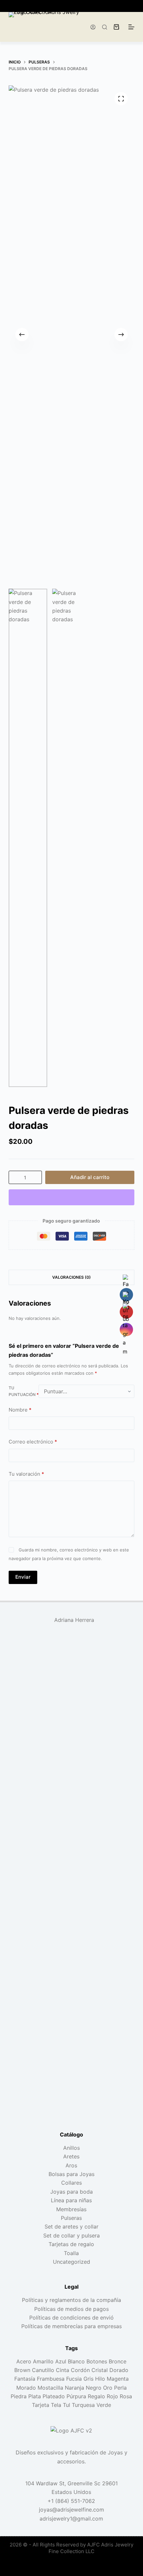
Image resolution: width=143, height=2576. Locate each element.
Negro (94, 2388)
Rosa (126, 2396)
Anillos (71, 2148)
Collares (71, 2183)
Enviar (23, 1577)
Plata (35, 2396)
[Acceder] (93, 27)
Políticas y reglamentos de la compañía (71, 2300)
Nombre (20, 1410)
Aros (71, 2165)
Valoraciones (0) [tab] (71, 1277)
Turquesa (83, 2405)
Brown (22, 2370)
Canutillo (43, 2370)
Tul (67, 2405)
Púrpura (76, 2396)
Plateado (54, 2396)
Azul (61, 2361)
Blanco (76, 2361)
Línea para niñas (71, 2200)
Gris (88, 2379)
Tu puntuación (24, 1391)
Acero (24, 2361)
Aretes (71, 2156)
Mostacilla (50, 2388)
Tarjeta (41, 2405)
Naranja (74, 2388)
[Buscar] (105, 27)
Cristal (100, 2370)
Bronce (118, 2361)
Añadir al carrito (90, 1177)
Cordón (80, 2370)
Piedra (19, 2396)
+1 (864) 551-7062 (71, 2501)
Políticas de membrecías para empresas (71, 2326)
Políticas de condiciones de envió (71, 2318)
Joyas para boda (71, 2192)
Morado (26, 2388)
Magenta (118, 2379)
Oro (108, 2388)
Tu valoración (26, 1474)
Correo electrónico (33, 1442)
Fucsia (74, 2379)
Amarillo (43, 2361)
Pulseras (71, 2218)
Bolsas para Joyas (71, 2174)
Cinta (63, 2370)
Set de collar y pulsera (71, 2235)
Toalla (71, 2253)
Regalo (96, 2396)
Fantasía (25, 2379)
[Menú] (131, 27)
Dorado (119, 2370)
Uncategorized (71, 2262)
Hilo (100, 2379)
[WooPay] (71, 1197)
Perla (120, 2388)
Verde (104, 2405)
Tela (56, 2405)
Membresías (71, 2209)
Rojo (112, 2396)
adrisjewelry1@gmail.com (71, 2519)
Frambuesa (51, 2379)
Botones (97, 2361)
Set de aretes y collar (71, 2227)
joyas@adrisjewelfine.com (71, 2510)
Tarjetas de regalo (71, 2244)
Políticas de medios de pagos (71, 2309)
